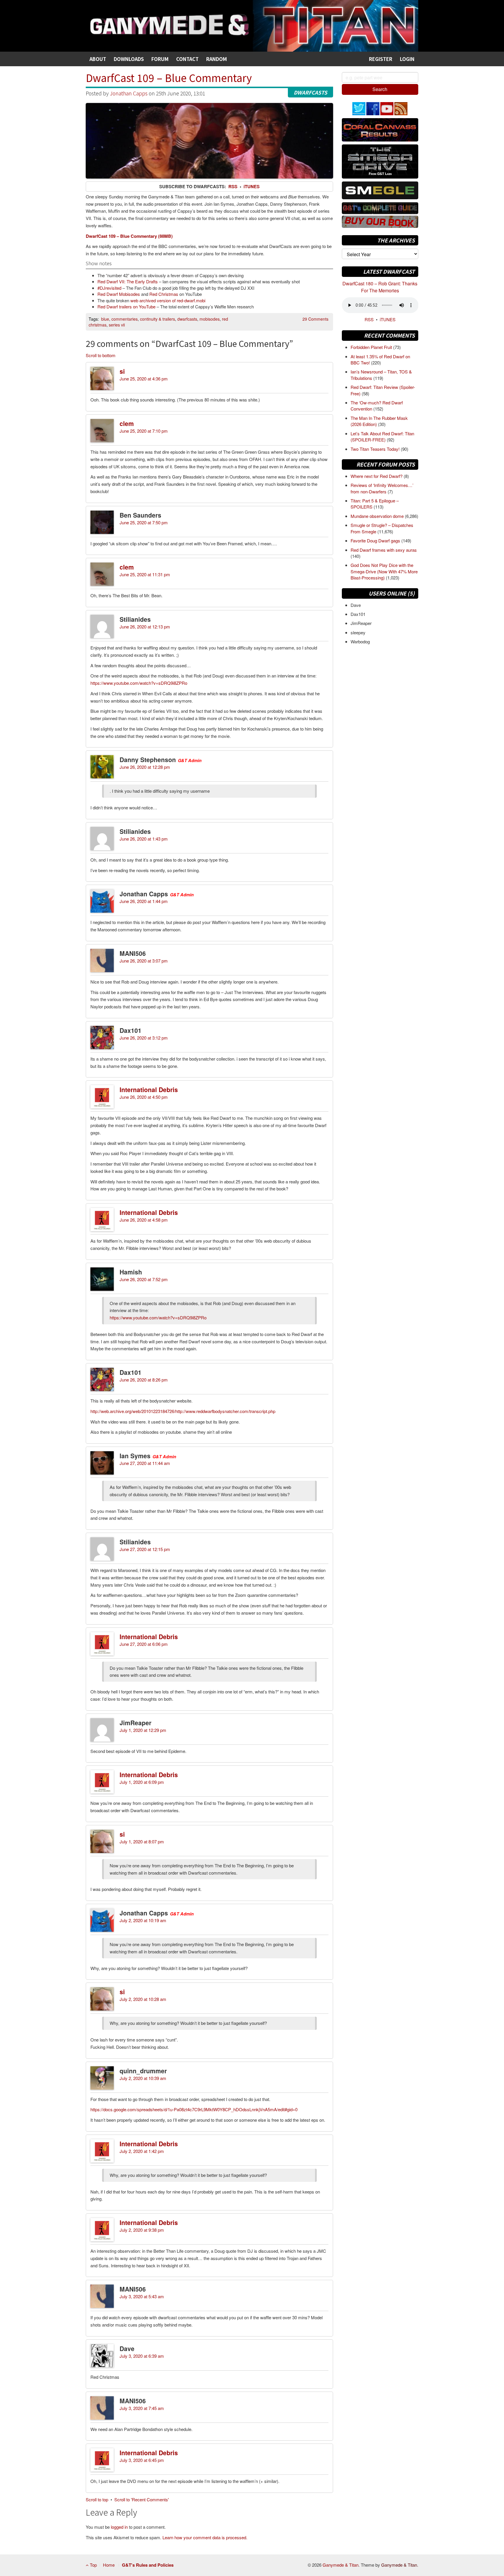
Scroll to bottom (101, 355)
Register (381, 59)
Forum (160, 59)
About (98, 59)
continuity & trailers (157, 319)
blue (105, 319)
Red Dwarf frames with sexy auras (384, 550)
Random (217, 59)
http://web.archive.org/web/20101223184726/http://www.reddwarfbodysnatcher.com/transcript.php (183, 1411)
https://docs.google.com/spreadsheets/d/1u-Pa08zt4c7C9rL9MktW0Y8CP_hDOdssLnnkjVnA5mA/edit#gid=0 (194, 2109)
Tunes (252, 186)
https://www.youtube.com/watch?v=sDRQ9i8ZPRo (139, 683)
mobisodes (210, 319)
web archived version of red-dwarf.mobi (168, 300)
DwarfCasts (310, 92)
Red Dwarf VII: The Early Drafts (128, 281)
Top (93, 2565)
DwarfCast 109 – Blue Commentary (169, 77)
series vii (117, 325)
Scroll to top (97, 2499)
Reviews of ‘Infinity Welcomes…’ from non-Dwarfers (382, 488)
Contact (187, 59)
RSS (233, 186)
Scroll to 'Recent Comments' (142, 2499)
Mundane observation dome (378, 516)
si (122, 371)
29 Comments (315, 319)
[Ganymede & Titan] (252, 25)
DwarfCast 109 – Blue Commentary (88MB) (129, 236)
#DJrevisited (109, 288)
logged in (119, 2527)
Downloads (129, 59)
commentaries (125, 319)
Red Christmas (164, 294)
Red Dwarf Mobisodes (119, 294)
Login (407, 59)
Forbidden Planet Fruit (372, 347)
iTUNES (388, 319)
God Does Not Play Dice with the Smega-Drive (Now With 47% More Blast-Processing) (384, 571)
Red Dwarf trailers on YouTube (126, 306)
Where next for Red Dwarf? (377, 476)
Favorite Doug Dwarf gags (376, 540)
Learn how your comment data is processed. (205, 2537)
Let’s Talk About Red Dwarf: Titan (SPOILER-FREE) (382, 436)
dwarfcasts (187, 319)
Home (109, 2565)
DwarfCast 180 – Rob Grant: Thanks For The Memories (380, 287)
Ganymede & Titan (341, 2565)
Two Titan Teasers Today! (376, 449)
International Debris (149, 1089)
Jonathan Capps (129, 93)
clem (127, 423)
